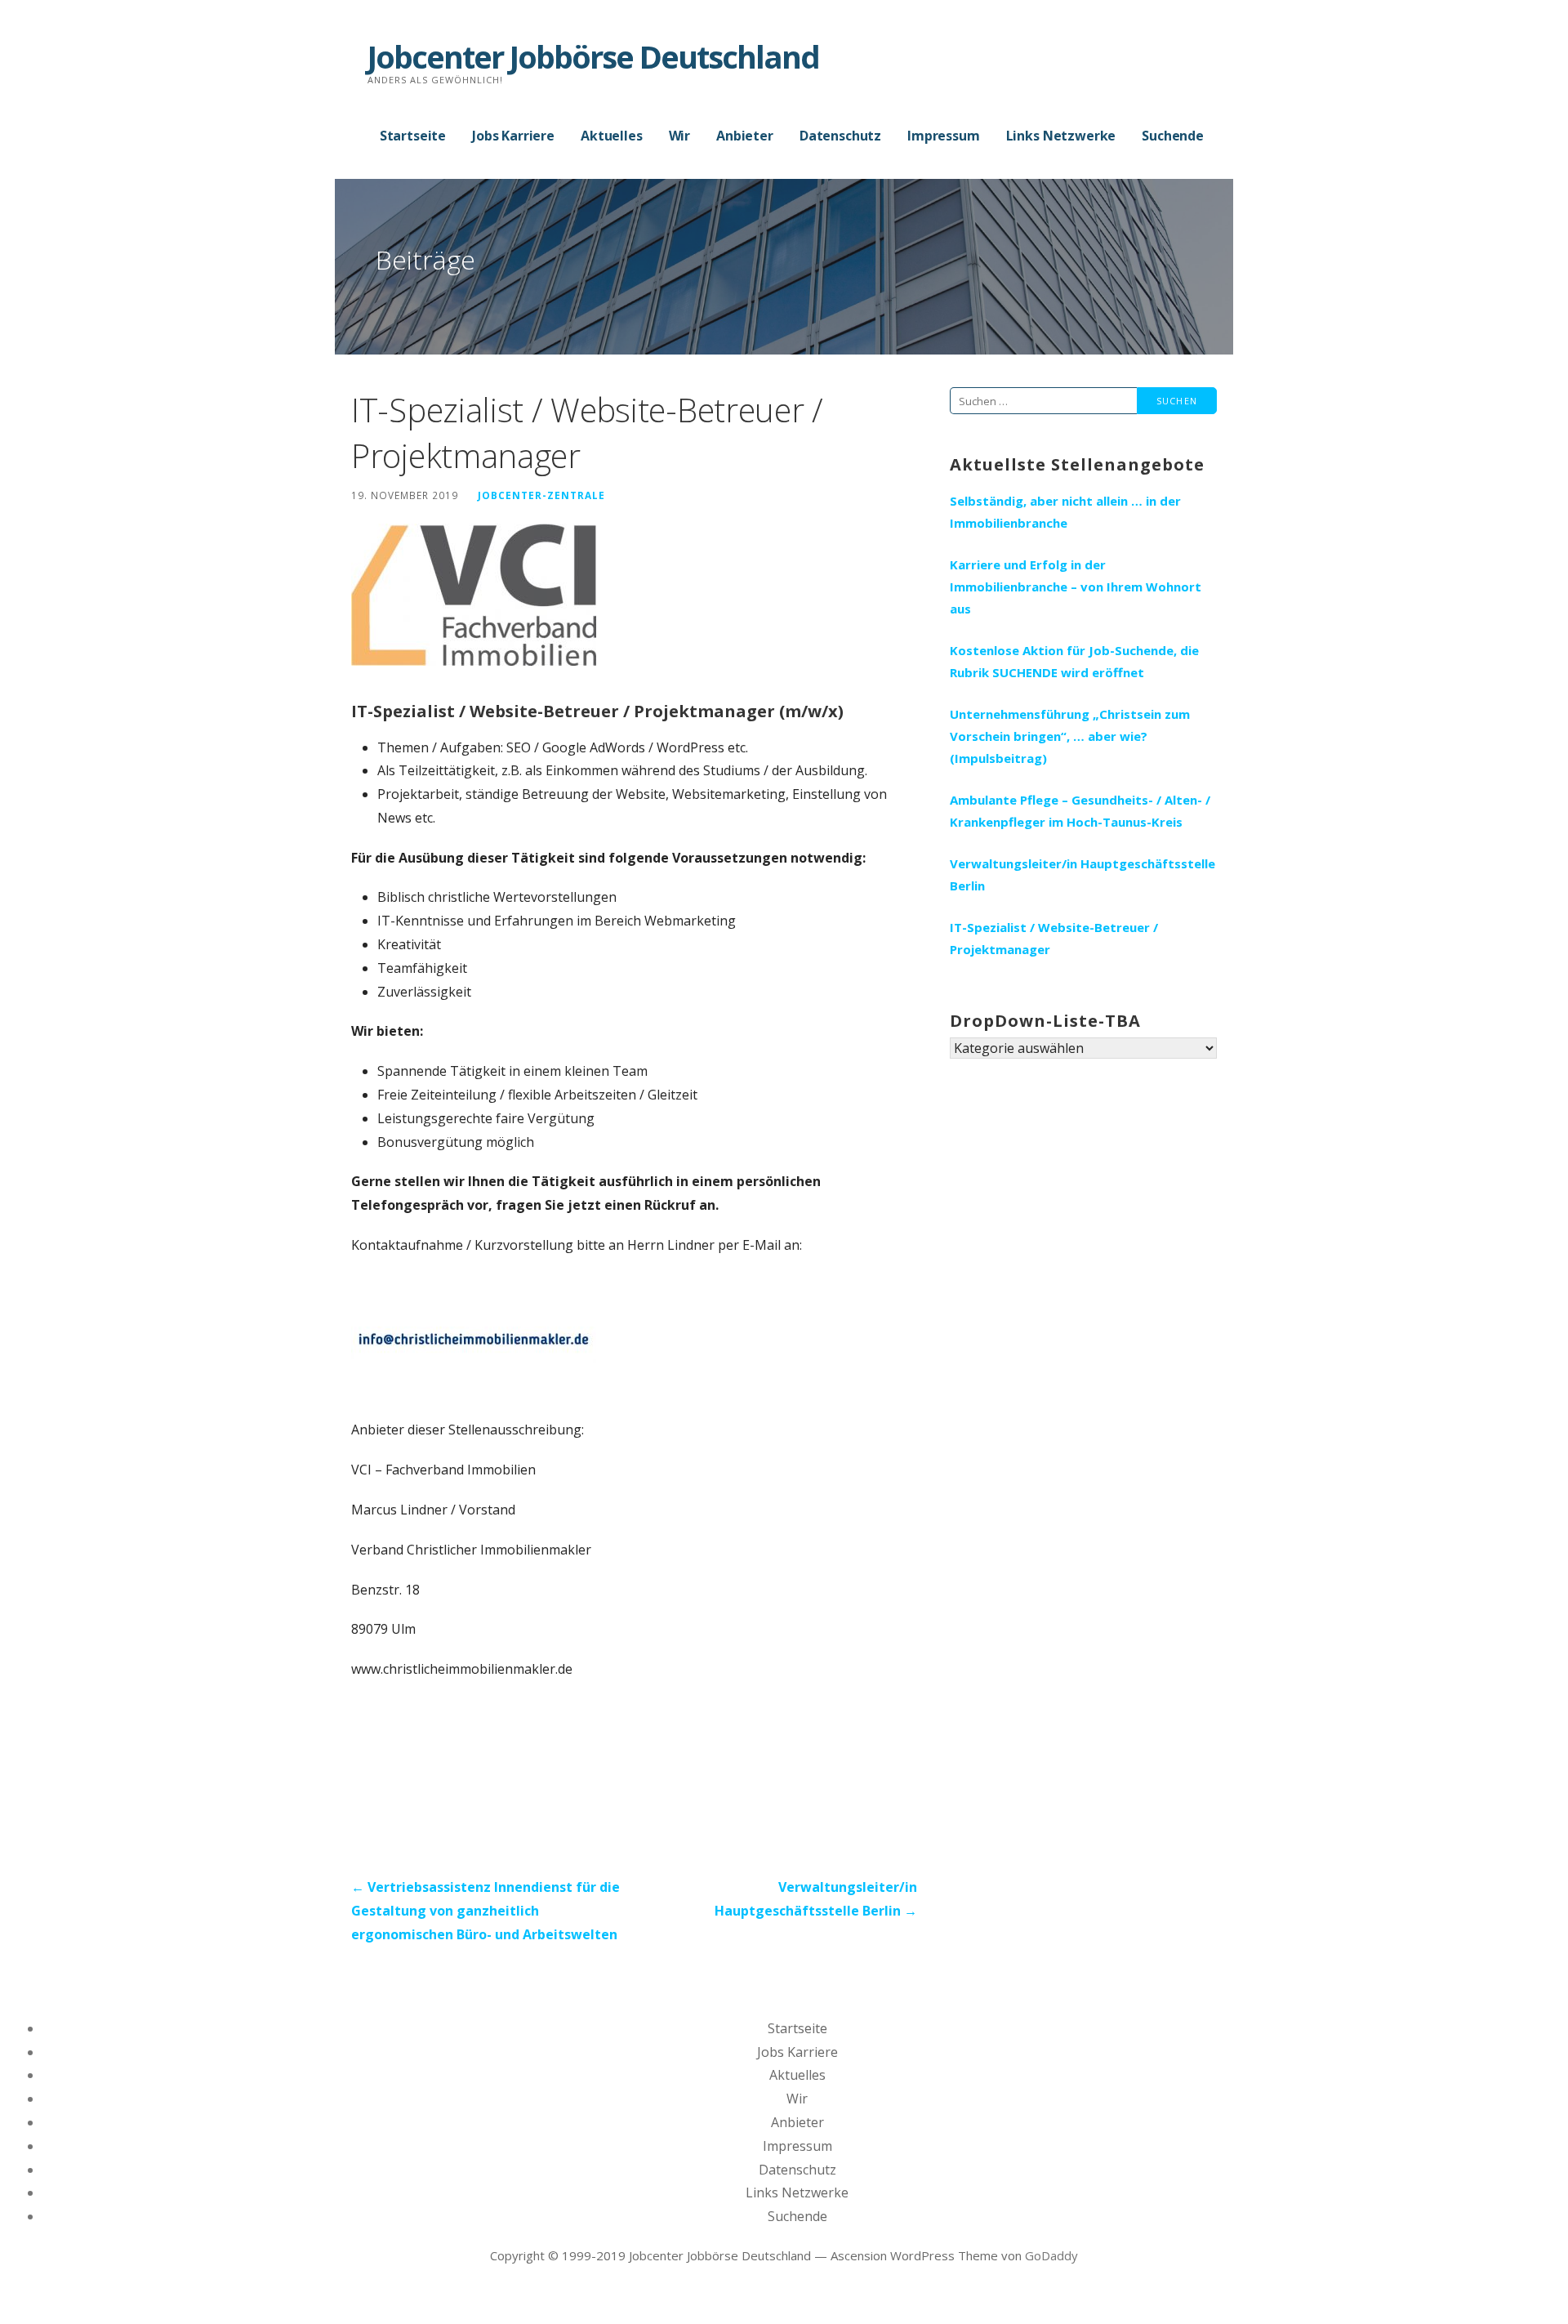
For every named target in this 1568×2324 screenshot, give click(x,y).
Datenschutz (840, 136)
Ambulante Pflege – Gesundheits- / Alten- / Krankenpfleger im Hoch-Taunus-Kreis (1080, 811)
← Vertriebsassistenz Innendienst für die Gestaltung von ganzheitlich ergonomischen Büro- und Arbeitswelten (486, 1911)
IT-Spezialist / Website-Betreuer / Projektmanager (1054, 938)
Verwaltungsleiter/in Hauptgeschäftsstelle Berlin (1082, 874)
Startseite (413, 136)
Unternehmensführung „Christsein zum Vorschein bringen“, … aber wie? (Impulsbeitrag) (1070, 736)
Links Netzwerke (1061, 136)
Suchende (1173, 136)
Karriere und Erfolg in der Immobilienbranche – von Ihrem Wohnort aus (1076, 587)
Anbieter (745, 136)
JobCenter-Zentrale (541, 495)
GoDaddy (1051, 2255)
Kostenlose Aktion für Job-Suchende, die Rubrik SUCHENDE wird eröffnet (1074, 661)
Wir (680, 136)
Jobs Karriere (513, 136)
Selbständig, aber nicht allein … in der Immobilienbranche (1065, 512)
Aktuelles (612, 136)
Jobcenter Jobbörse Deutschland (593, 56)
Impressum (944, 136)
